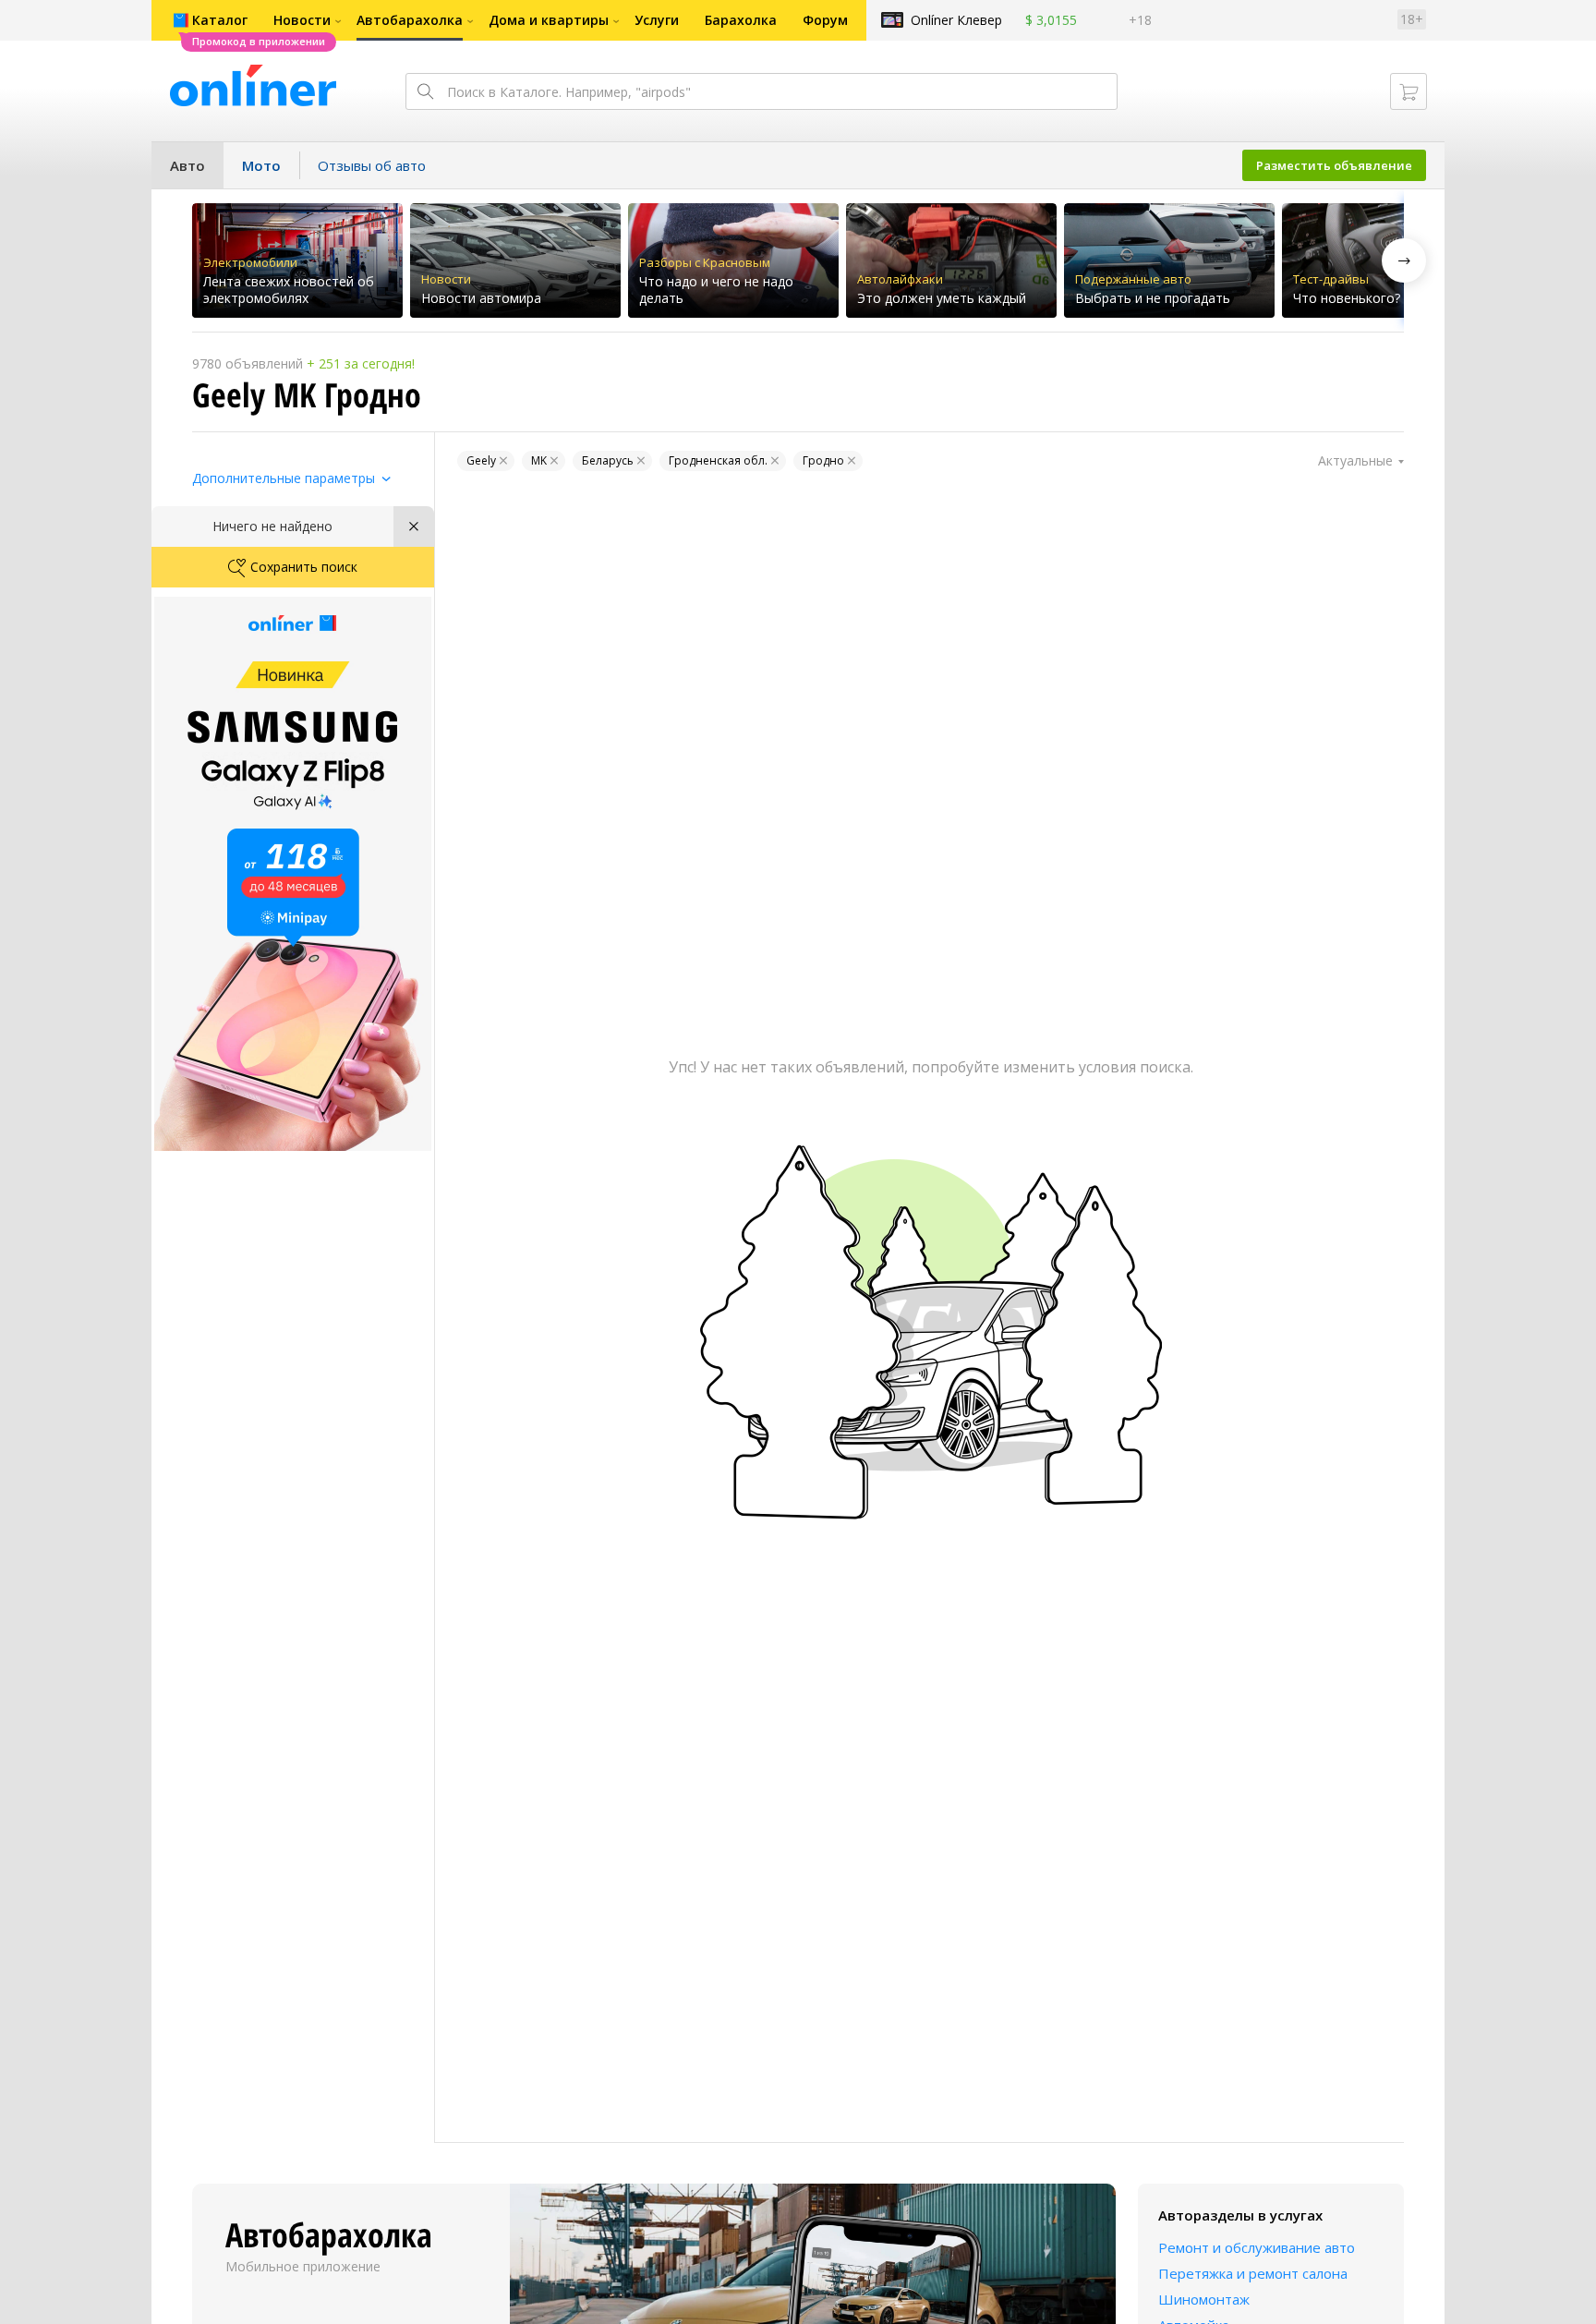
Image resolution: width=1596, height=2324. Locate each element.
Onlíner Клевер (956, 20)
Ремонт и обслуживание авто (1257, 2247)
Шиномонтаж (1204, 2299)
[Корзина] (1409, 91)
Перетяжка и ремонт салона (1253, 2273)
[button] (1404, 260)
